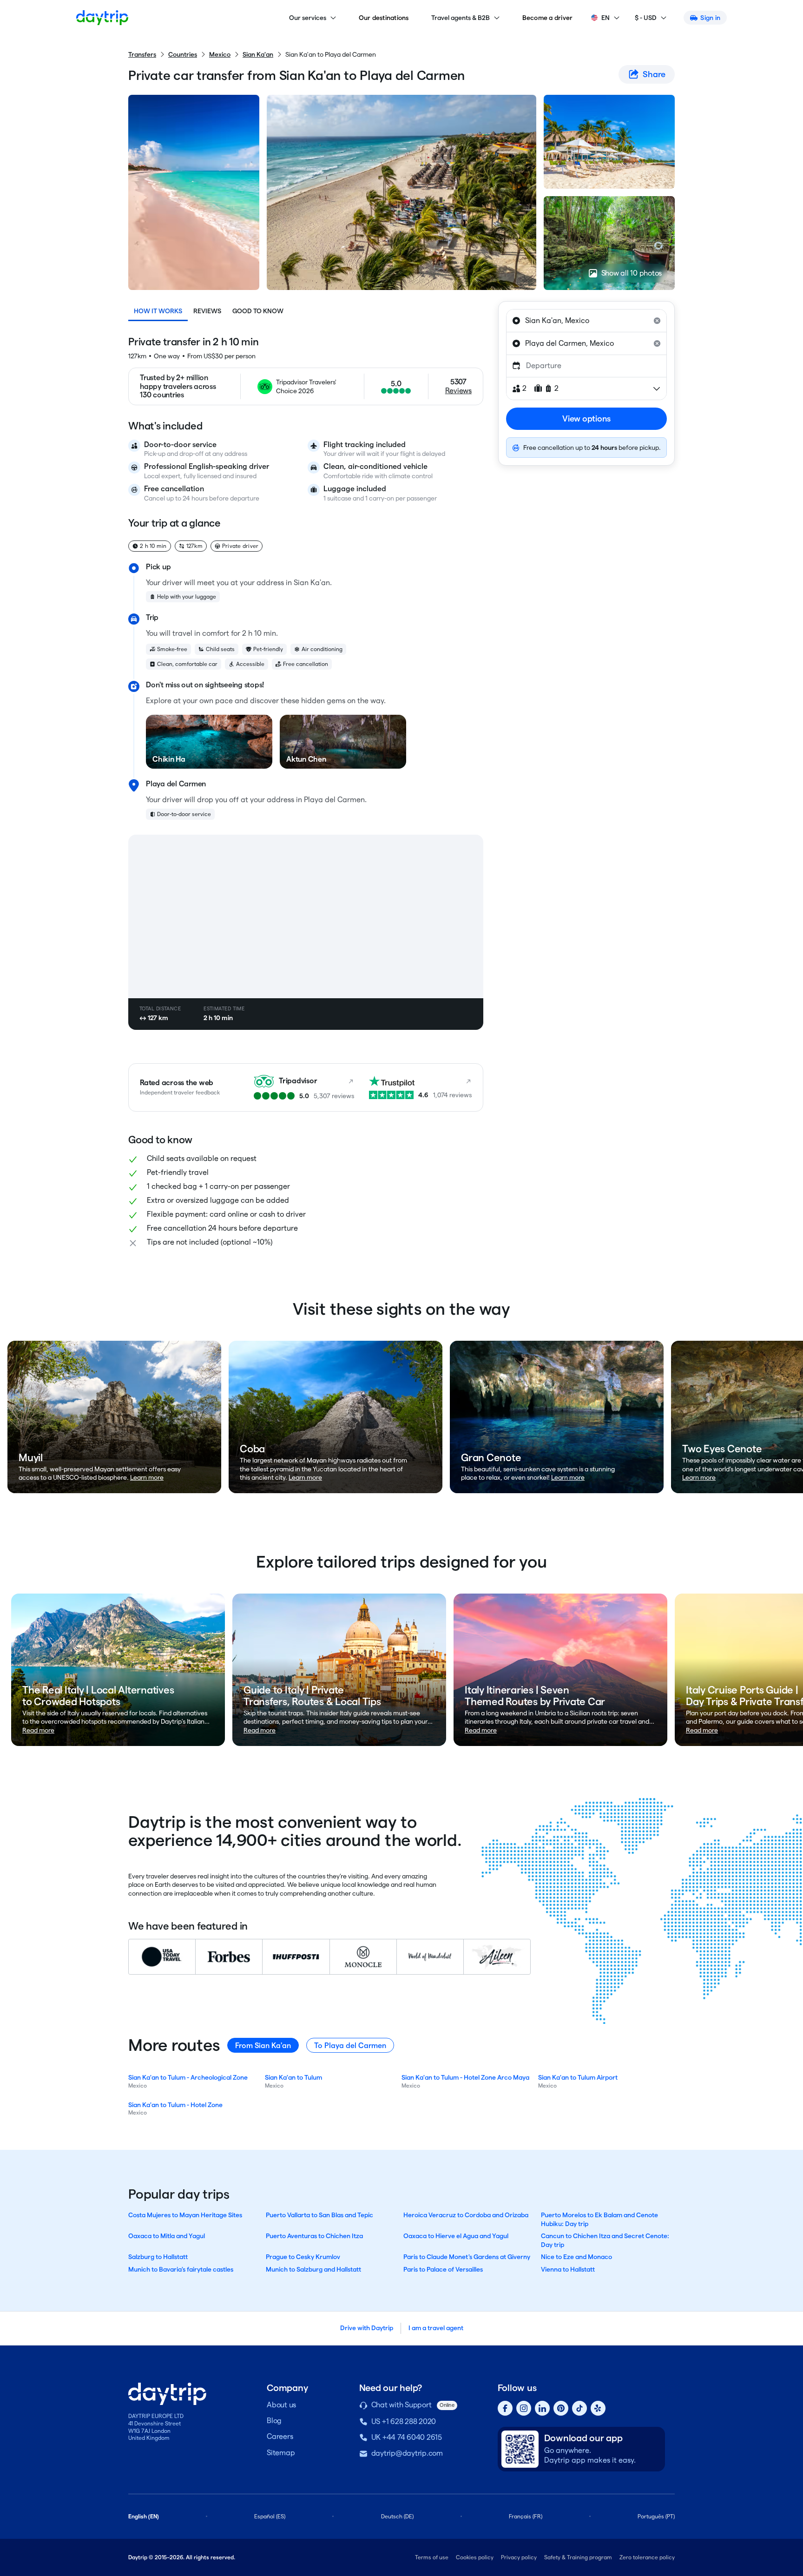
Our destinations (384, 18)
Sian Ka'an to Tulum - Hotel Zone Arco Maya (465, 2077)
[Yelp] (598, 2408)
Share (654, 74)
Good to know (258, 311)
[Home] (102, 18)
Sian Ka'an (258, 54)
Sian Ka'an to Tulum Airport (578, 2077)
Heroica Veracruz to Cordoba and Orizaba (466, 2215)
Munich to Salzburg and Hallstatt (313, 2269)
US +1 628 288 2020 (404, 2421)
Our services (308, 18)
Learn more (147, 1477)
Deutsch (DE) (397, 2516)
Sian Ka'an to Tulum (293, 2077)
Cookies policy (475, 2557)
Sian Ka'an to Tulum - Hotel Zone (175, 2105)
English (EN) (144, 2516)
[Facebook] (505, 2408)
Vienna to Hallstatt (568, 2269)
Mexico (220, 54)
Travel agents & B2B (461, 18)
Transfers (142, 54)
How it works (158, 311)
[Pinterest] (561, 2408)
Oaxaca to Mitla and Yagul (167, 2236)
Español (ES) (270, 2516)
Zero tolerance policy (647, 2557)
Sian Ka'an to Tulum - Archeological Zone (188, 2077)
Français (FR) (526, 2516)
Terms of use (432, 2557)
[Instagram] (524, 2408)
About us (281, 2405)
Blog (274, 2421)
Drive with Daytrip (367, 2328)
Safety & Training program (578, 2557)
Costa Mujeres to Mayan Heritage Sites (185, 2215)
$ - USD (646, 18)
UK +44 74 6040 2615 (407, 2437)
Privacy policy (519, 2557)
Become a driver (548, 18)
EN (606, 18)
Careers (280, 2436)
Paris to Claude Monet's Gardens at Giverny (467, 2257)
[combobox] (586, 321)
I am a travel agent (436, 2328)
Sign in (710, 18)
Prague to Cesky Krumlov (303, 2257)
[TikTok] (579, 2408)
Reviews (207, 311)
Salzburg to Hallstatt (158, 2257)
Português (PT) (656, 2516)
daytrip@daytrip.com (407, 2453)
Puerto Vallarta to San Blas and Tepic (319, 2215)
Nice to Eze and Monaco (576, 2257)
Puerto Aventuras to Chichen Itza (314, 2236)
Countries (183, 54)
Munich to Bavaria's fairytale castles (181, 2269)
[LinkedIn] (542, 2408)
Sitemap (281, 2453)
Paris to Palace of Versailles (443, 2269)
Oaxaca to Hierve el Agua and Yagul (456, 2236)
